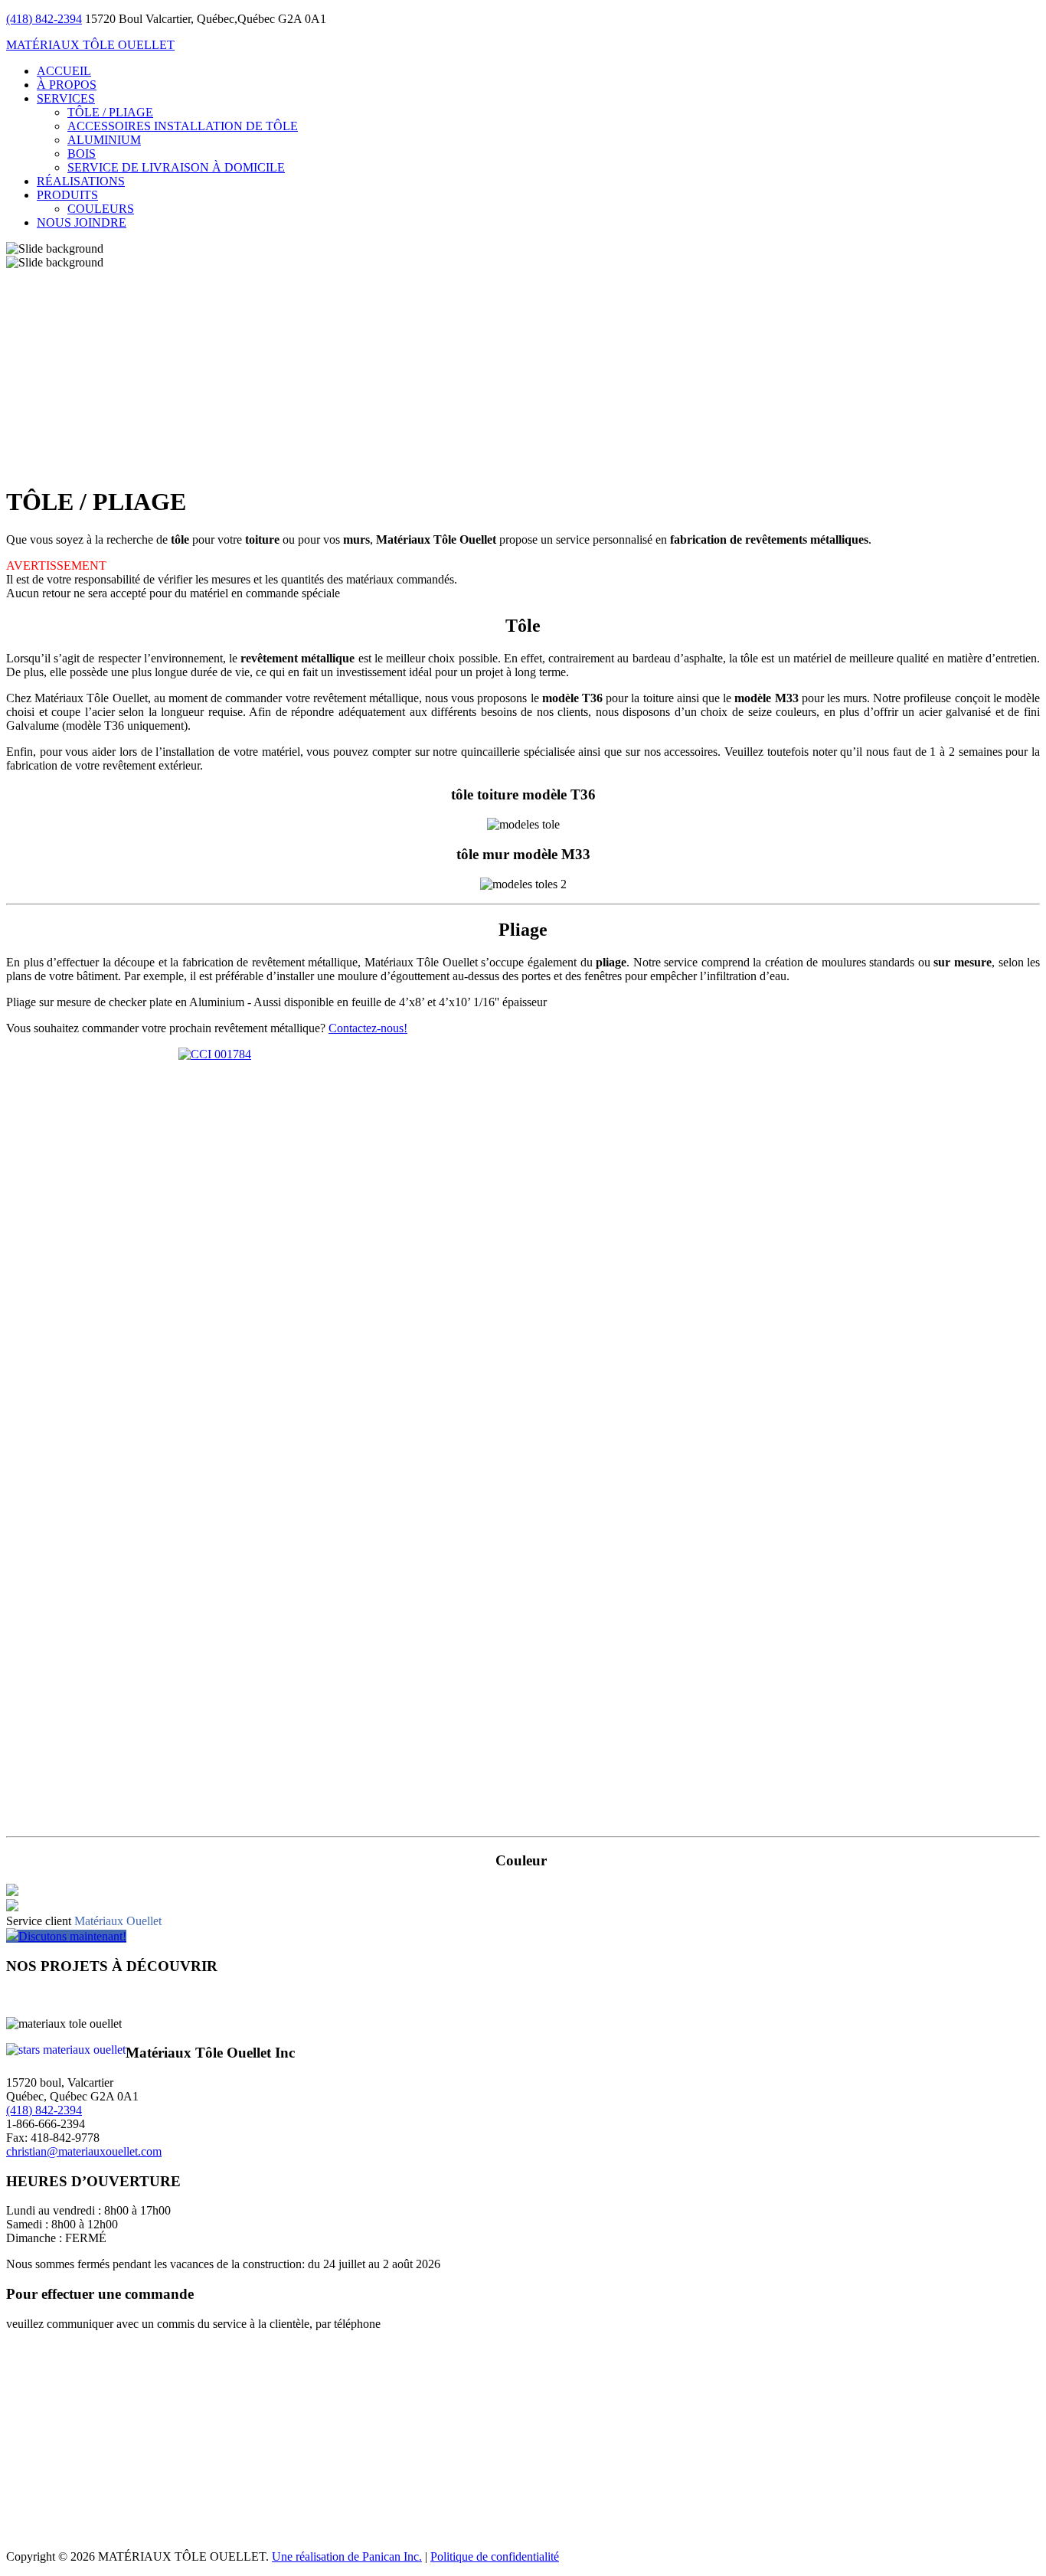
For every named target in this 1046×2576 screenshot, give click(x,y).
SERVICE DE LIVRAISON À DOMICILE (176, 167)
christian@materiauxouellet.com (84, 2151)
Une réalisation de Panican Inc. (347, 2556)
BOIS (82, 154)
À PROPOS (67, 85)
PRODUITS (67, 195)
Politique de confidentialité (495, 2556)
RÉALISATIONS (81, 181)
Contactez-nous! (368, 1028)
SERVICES (66, 98)
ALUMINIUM (104, 140)
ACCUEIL (64, 71)
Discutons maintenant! (72, 1936)
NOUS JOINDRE (82, 222)
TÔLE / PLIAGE (110, 112)
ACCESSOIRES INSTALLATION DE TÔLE (183, 126)
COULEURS (101, 209)
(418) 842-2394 (44, 19)
